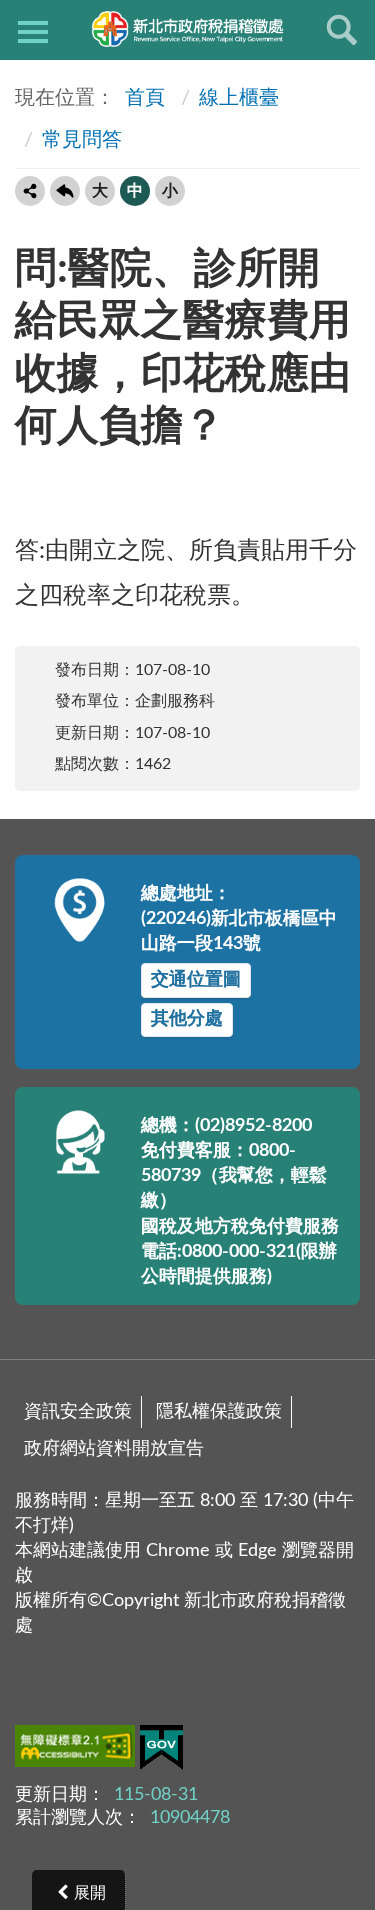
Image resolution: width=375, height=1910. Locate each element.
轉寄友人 (30, 191)
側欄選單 (33, 30)
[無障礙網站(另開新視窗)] (77, 1750)
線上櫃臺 (239, 98)
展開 (90, 1893)
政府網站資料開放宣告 (114, 1449)
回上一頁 (65, 191)
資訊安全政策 (78, 1412)
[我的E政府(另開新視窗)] (161, 1751)
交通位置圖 (196, 980)
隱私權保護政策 (219, 1412)
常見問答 (82, 140)
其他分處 (187, 1019)
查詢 (342, 30)
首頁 (142, 98)
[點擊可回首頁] (187, 29)
